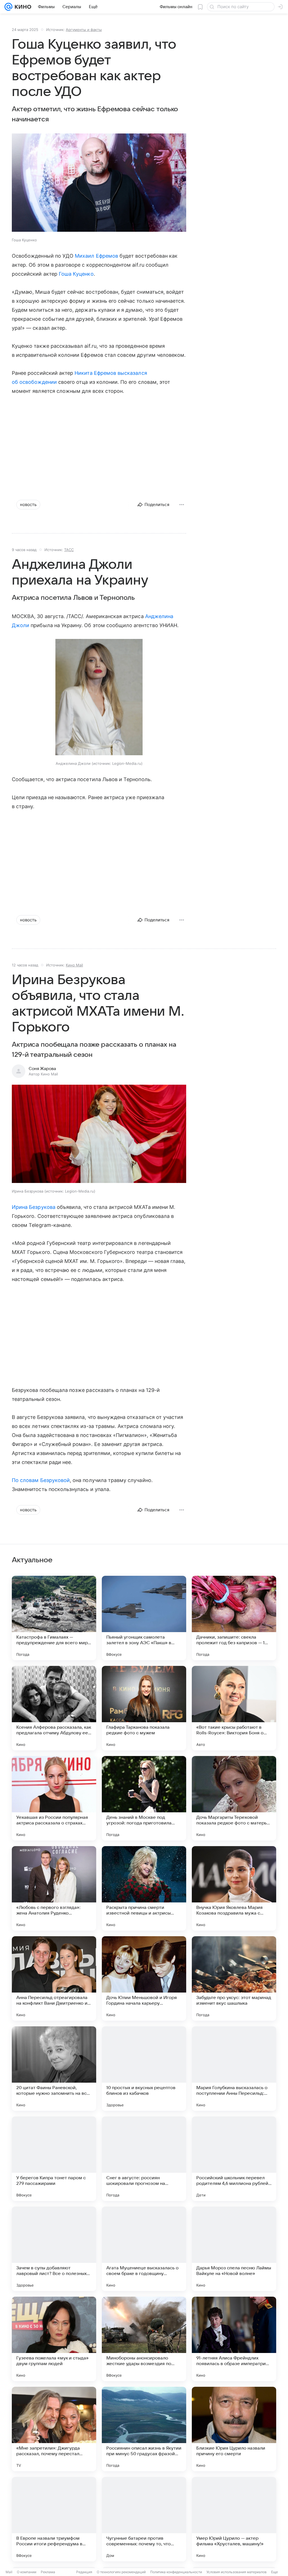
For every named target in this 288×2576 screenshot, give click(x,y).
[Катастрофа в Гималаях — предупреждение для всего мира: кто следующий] (54, 1618)
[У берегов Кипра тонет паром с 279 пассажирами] (54, 2159)
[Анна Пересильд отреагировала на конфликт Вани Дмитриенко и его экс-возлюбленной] (54, 1978)
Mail (9, 2572)
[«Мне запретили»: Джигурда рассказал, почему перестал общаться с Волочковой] (54, 2429)
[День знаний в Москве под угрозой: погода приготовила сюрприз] (144, 1798)
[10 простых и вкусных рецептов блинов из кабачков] (144, 2069)
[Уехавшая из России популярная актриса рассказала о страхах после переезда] (54, 1798)
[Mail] (8, 7)
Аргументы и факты (84, 30)
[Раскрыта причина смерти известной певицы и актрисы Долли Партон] (144, 1888)
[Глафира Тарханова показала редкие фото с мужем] (144, 1708)
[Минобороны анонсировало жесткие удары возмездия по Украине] (144, 2339)
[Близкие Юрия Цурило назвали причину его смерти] (234, 2429)
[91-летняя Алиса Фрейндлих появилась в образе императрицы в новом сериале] (234, 2339)
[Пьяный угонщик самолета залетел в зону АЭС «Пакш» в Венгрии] (144, 1618)
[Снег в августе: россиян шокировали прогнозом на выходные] (144, 2159)
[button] (99, 183)
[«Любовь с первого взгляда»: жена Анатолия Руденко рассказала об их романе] (54, 1888)
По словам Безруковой (41, 1480)
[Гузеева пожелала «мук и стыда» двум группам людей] (54, 2339)
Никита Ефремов (95, 373)
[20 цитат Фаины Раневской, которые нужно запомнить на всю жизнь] (54, 2069)
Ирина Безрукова (34, 1207)
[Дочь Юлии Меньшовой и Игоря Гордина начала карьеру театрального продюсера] (144, 1978)
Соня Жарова (42, 1069)
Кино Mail (74, 965)
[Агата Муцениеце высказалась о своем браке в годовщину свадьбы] (144, 2249)
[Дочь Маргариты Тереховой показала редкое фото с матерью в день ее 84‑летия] (234, 1798)
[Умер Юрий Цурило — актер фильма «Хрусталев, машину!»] (234, 2519)
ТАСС (69, 550)
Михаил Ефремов (96, 256)
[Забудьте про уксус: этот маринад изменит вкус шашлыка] (234, 1978)
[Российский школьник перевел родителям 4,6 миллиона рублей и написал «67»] (234, 2159)
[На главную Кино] (22, 7)
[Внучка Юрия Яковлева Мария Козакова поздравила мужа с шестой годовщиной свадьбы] (234, 1888)
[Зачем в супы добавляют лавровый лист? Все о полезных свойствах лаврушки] (54, 2249)
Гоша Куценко (76, 274)
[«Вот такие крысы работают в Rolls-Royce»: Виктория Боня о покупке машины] (234, 1708)
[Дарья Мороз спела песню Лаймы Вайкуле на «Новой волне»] (234, 2249)
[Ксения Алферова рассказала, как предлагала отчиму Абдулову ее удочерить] (54, 1708)
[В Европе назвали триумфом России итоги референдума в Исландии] (54, 2519)
